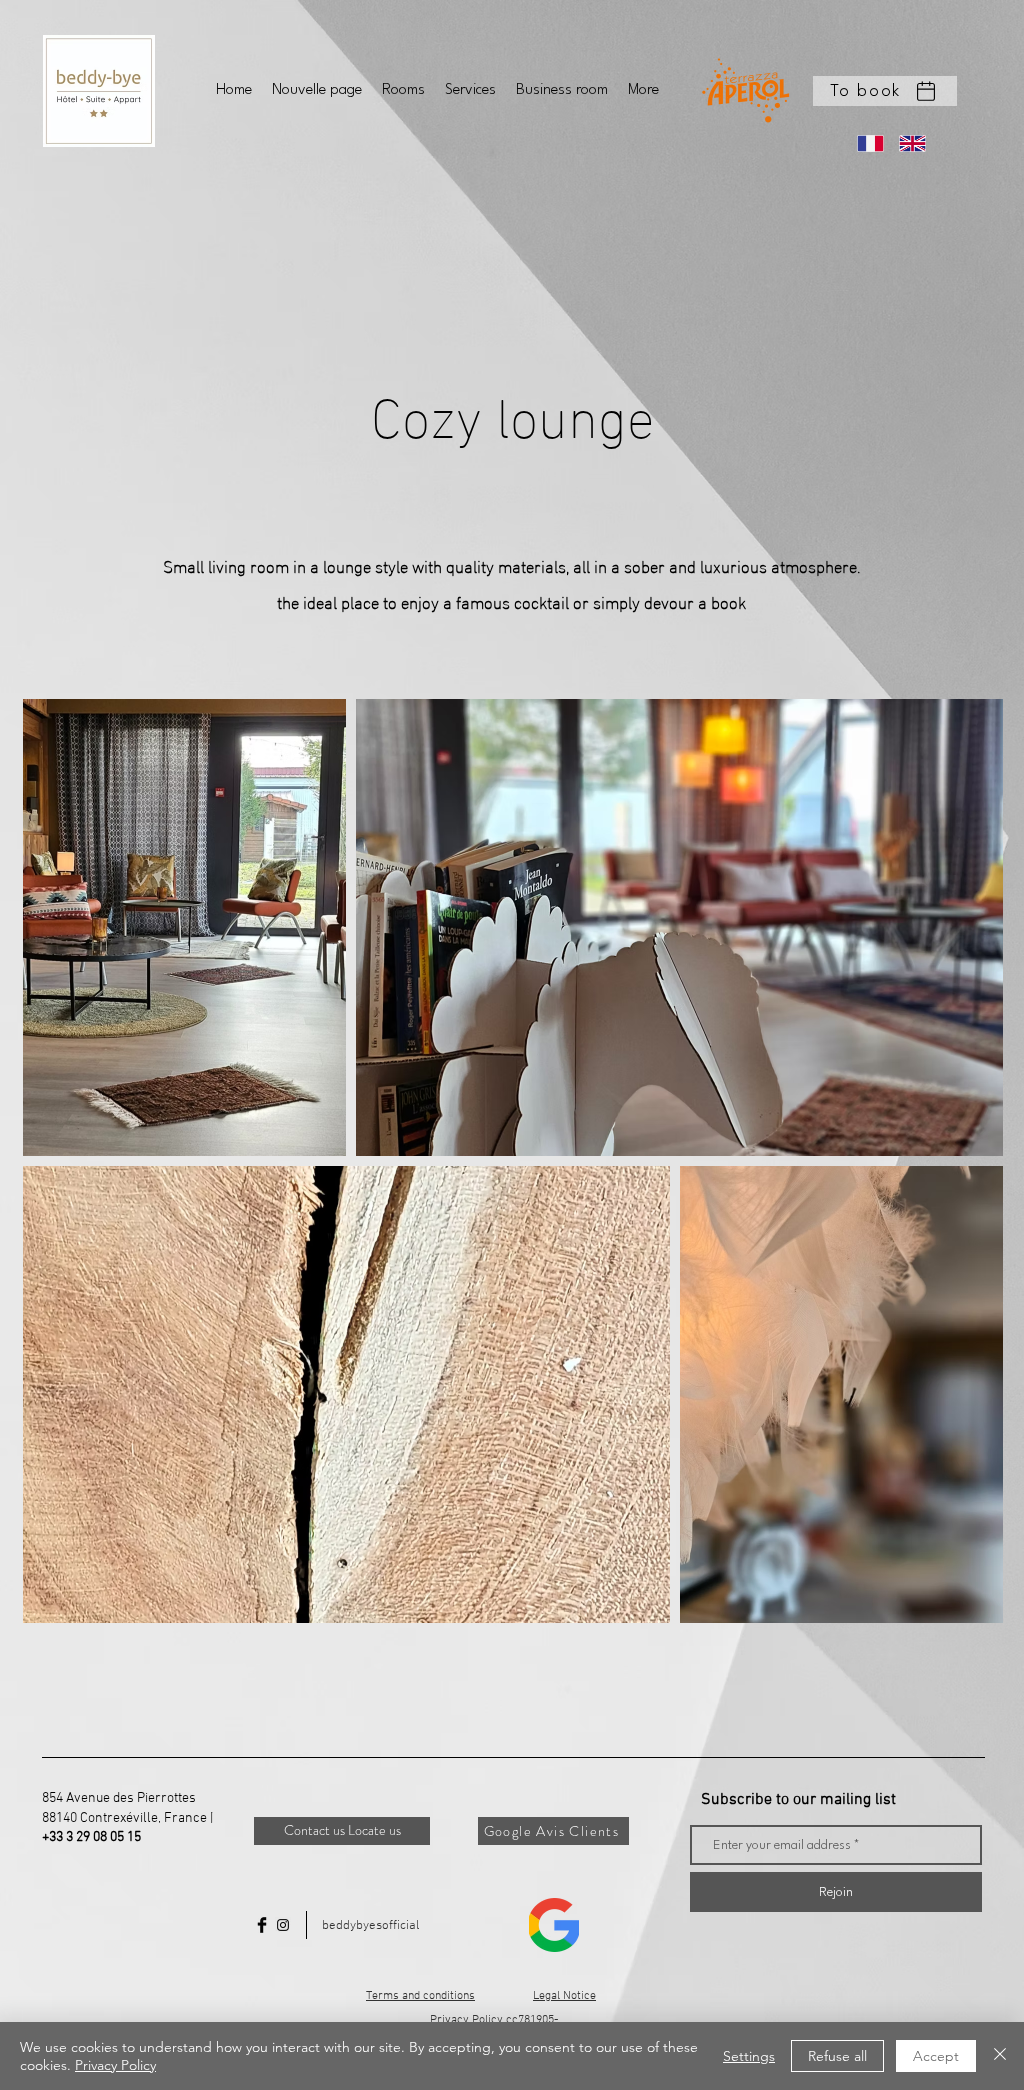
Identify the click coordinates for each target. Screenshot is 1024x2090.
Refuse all (837, 2056)
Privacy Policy (115, 2065)
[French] (863, 143)
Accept (936, 2056)
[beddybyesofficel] (283, 1925)
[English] (905, 143)
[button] (885, 91)
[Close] (1000, 2056)
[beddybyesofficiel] (262, 1925)
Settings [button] (749, 2056)
